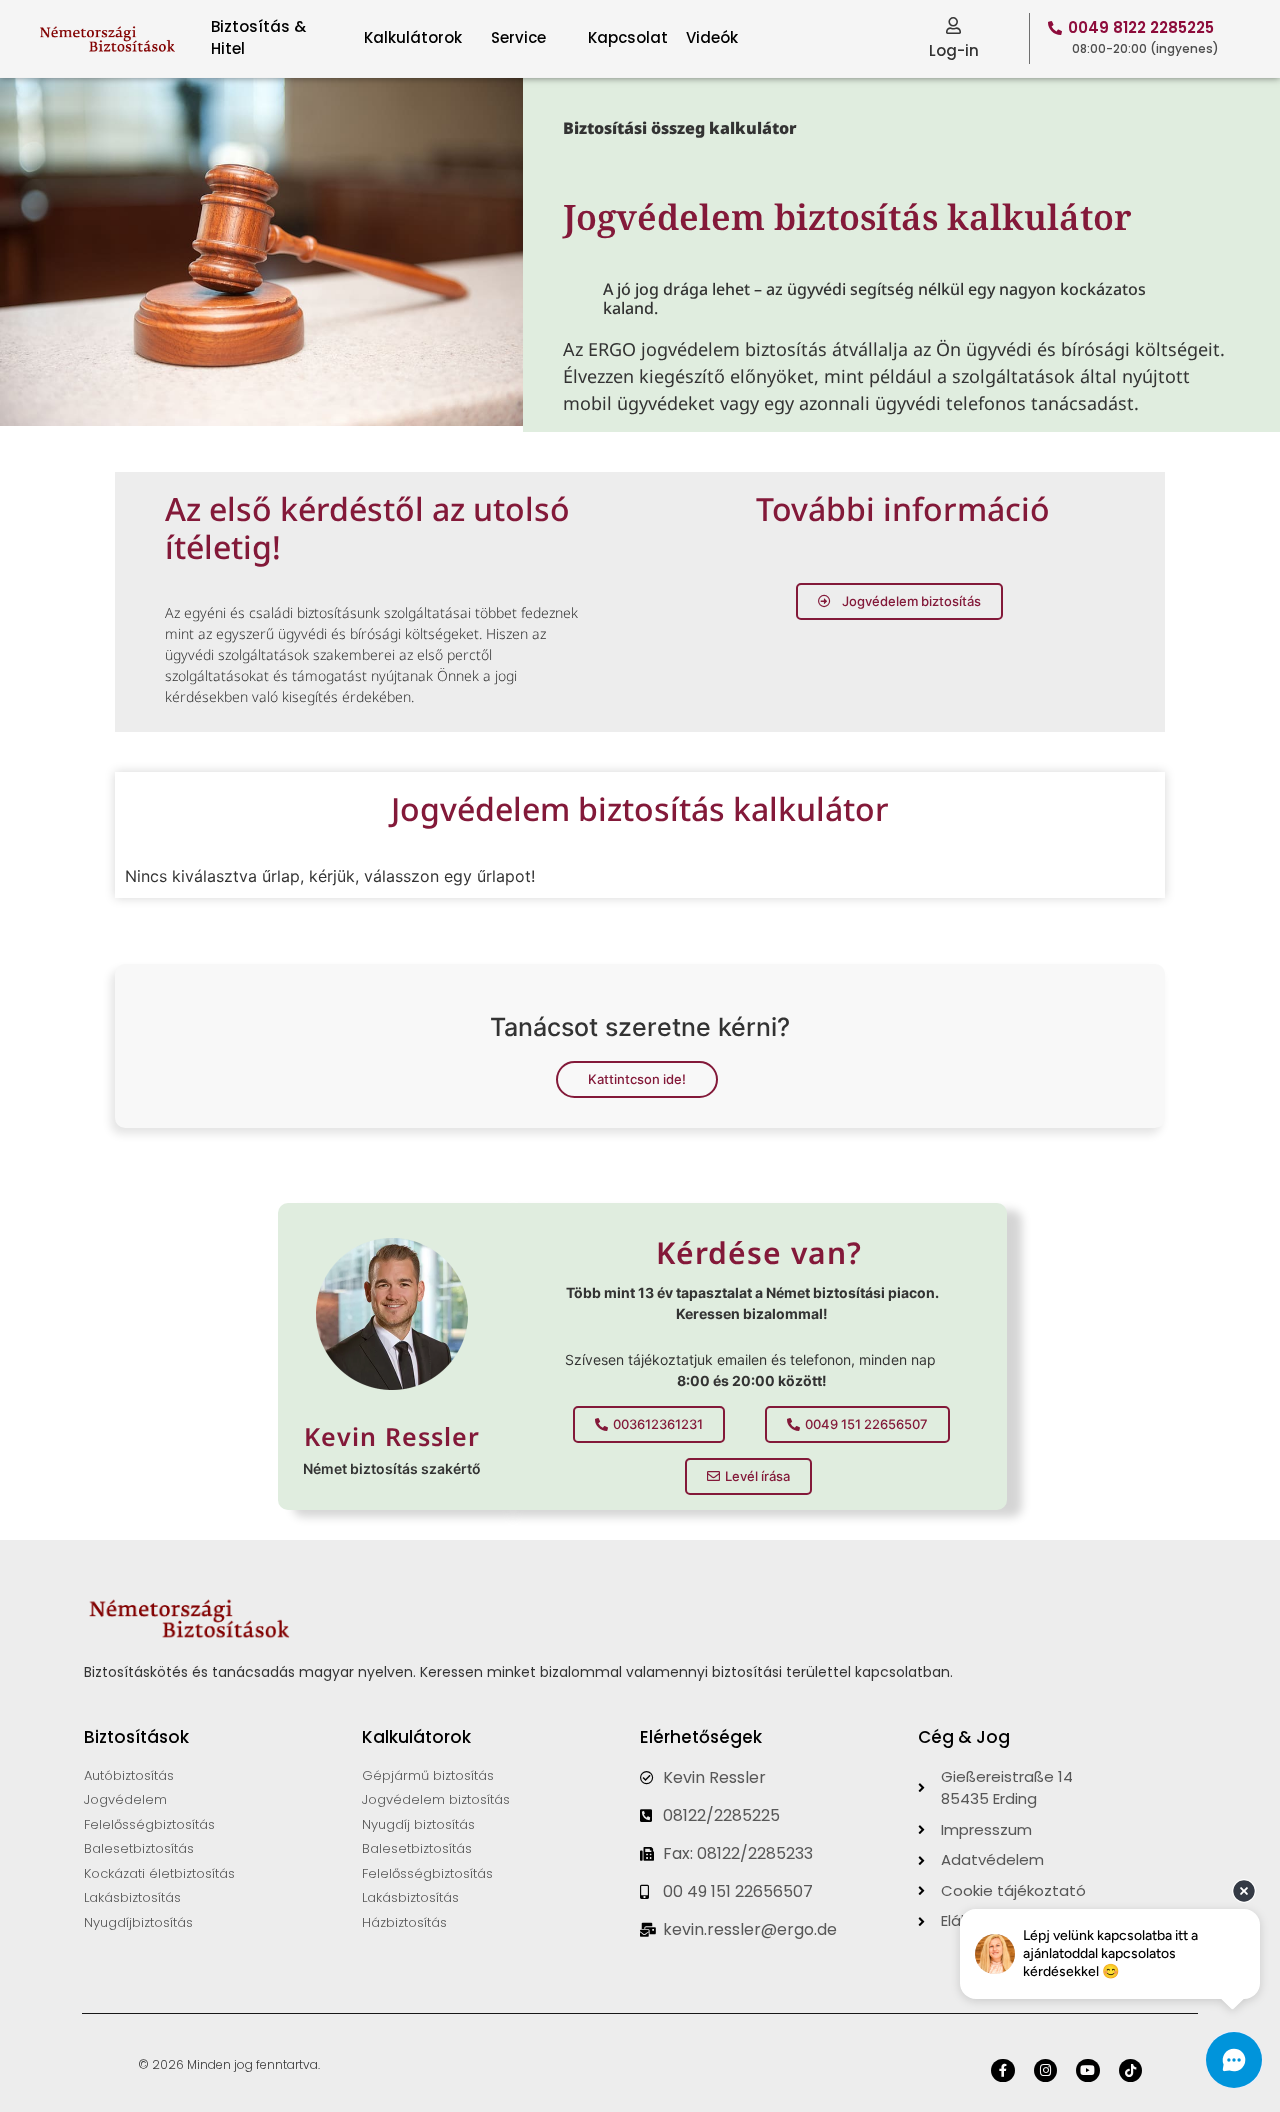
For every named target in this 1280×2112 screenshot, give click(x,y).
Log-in (954, 50)
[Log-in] (953, 25)
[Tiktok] (1130, 2070)
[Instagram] (1045, 2070)
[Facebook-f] (1002, 2070)
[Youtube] (1087, 2070)
